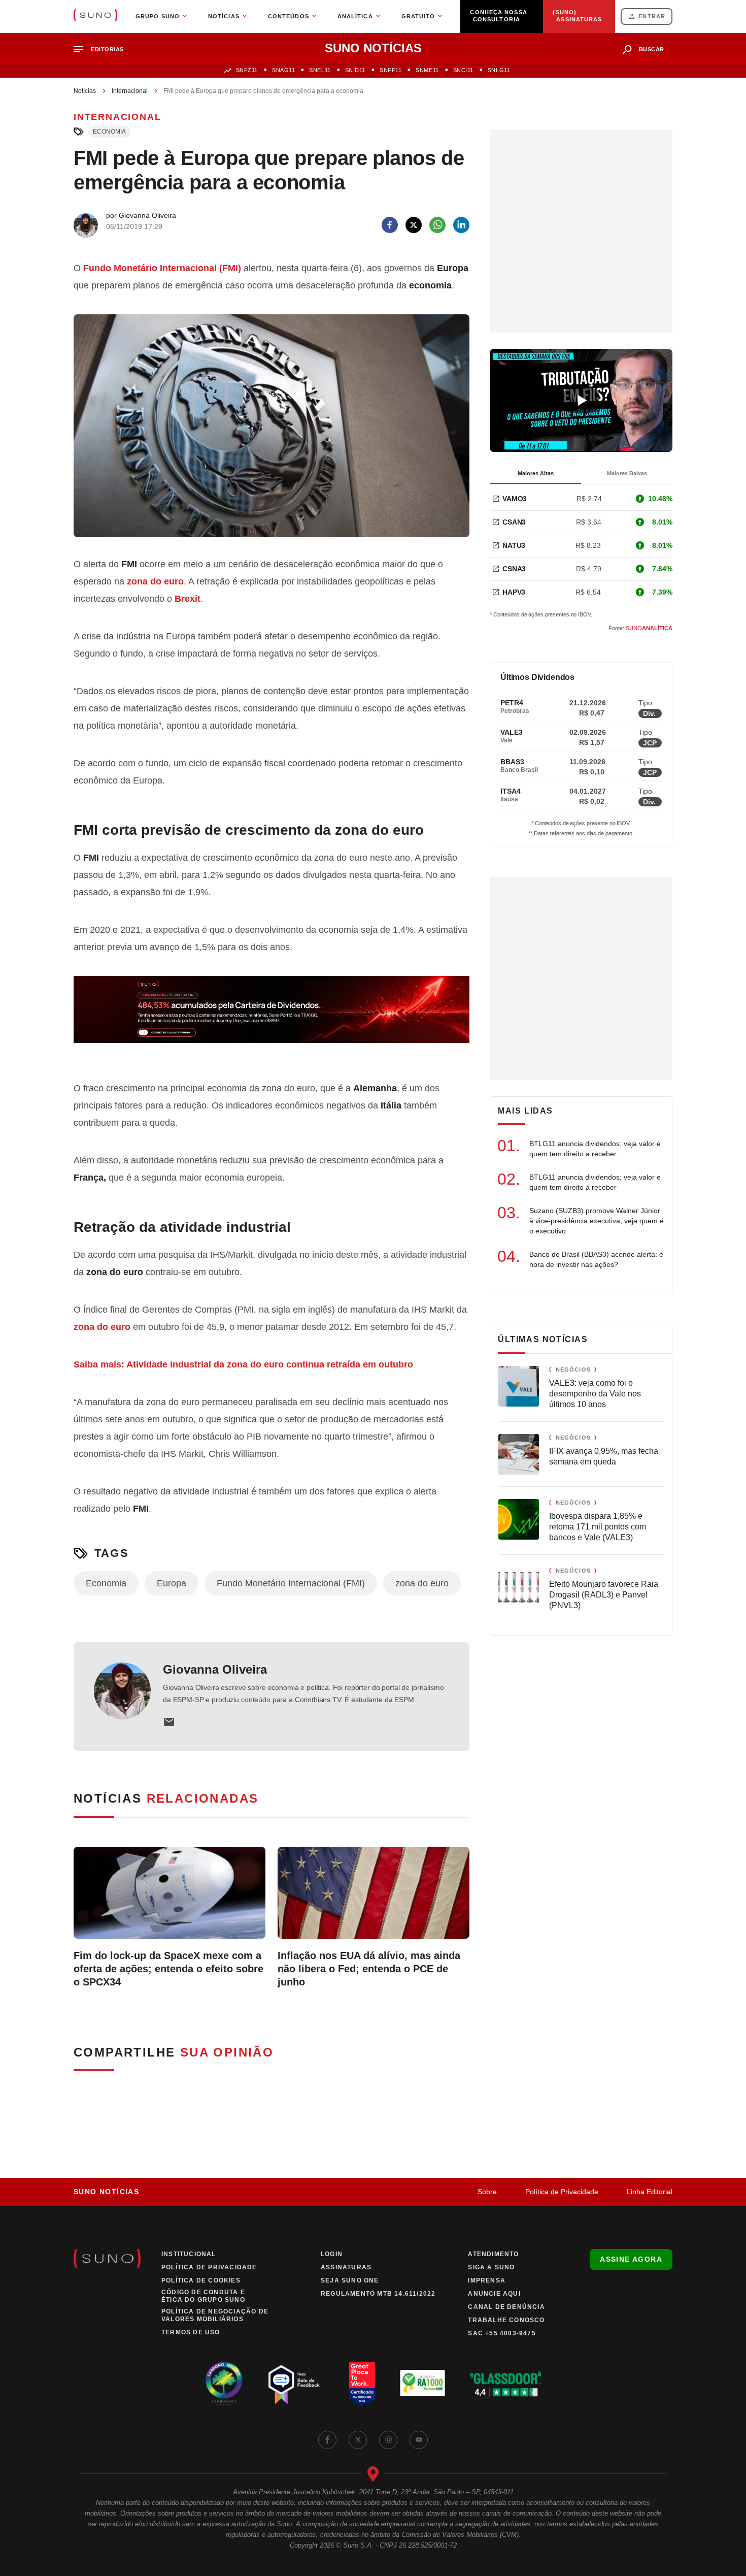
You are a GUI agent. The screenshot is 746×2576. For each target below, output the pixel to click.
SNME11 (427, 70)
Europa (172, 1583)
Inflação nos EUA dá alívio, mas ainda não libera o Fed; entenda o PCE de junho (369, 1969)
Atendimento (493, 2254)
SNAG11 (283, 70)
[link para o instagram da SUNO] (388, 2440)
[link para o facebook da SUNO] (327, 2440)
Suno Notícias (106, 2192)
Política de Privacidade (562, 2192)
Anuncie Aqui (494, 2294)
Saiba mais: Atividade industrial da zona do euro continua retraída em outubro (243, 1364)
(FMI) (162, 268)
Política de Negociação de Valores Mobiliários (215, 2315)
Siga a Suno (491, 2267)
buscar (652, 49)
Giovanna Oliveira (215, 1669)
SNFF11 (391, 70)
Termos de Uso (191, 2332)
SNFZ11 (247, 70)
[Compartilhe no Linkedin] (461, 225)
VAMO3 (515, 499)
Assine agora (631, 2259)
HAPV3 (514, 592)
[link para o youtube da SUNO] (419, 2440)
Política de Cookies (201, 2280)
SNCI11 (463, 70)
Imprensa (487, 2280)
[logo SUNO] (95, 16)
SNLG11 (499, 70)
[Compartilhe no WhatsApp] (437, 225)
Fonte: (640, 628)
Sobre (487, 2192)
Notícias (85, 91)
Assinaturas (346, 2267)
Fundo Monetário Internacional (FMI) (291, 1583)
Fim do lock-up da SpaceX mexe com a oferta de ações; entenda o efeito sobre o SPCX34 (168, 1969)
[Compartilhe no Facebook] (390, 225)
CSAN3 (514, 522)
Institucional (189, 2254)
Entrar (652, 16)
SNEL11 (320, 70)
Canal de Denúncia (506, 2307)
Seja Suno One (350, 2280)
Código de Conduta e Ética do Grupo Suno (203, 2296)
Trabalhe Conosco (506, 2320)
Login (332, 2254)
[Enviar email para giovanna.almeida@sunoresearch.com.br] (169, 1722)
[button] (103, 50)
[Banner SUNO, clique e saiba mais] (272, 1018)
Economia (109, 132)
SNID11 (355, 70)
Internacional (130, 91)
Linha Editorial (650, 2192)
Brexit (188, 599)
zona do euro (102, 1327)
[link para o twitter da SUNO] (358, 2440)
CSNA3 (514, 569)
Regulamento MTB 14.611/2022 (378, 2294)
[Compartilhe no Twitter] (414, 225)
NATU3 (514, 545)
